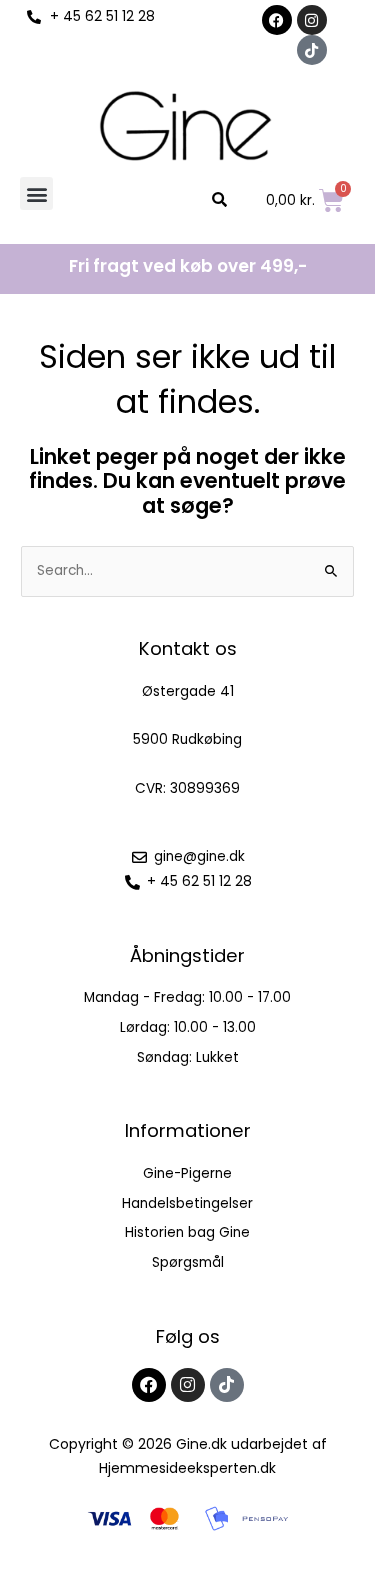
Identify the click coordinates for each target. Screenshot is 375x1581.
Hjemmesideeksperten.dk (187, 1468)
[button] (36, 193)
